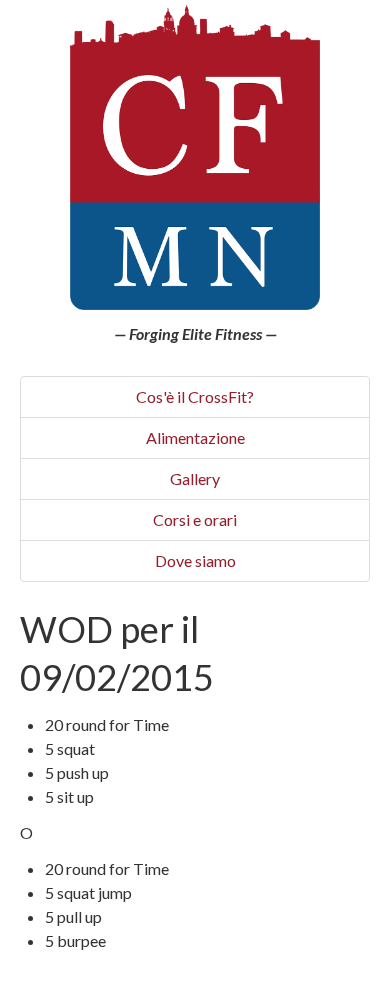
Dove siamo (195, 560)
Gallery (195, 478)
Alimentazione (195, 437)
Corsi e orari (195, 519)
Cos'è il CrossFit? (195, 396)
